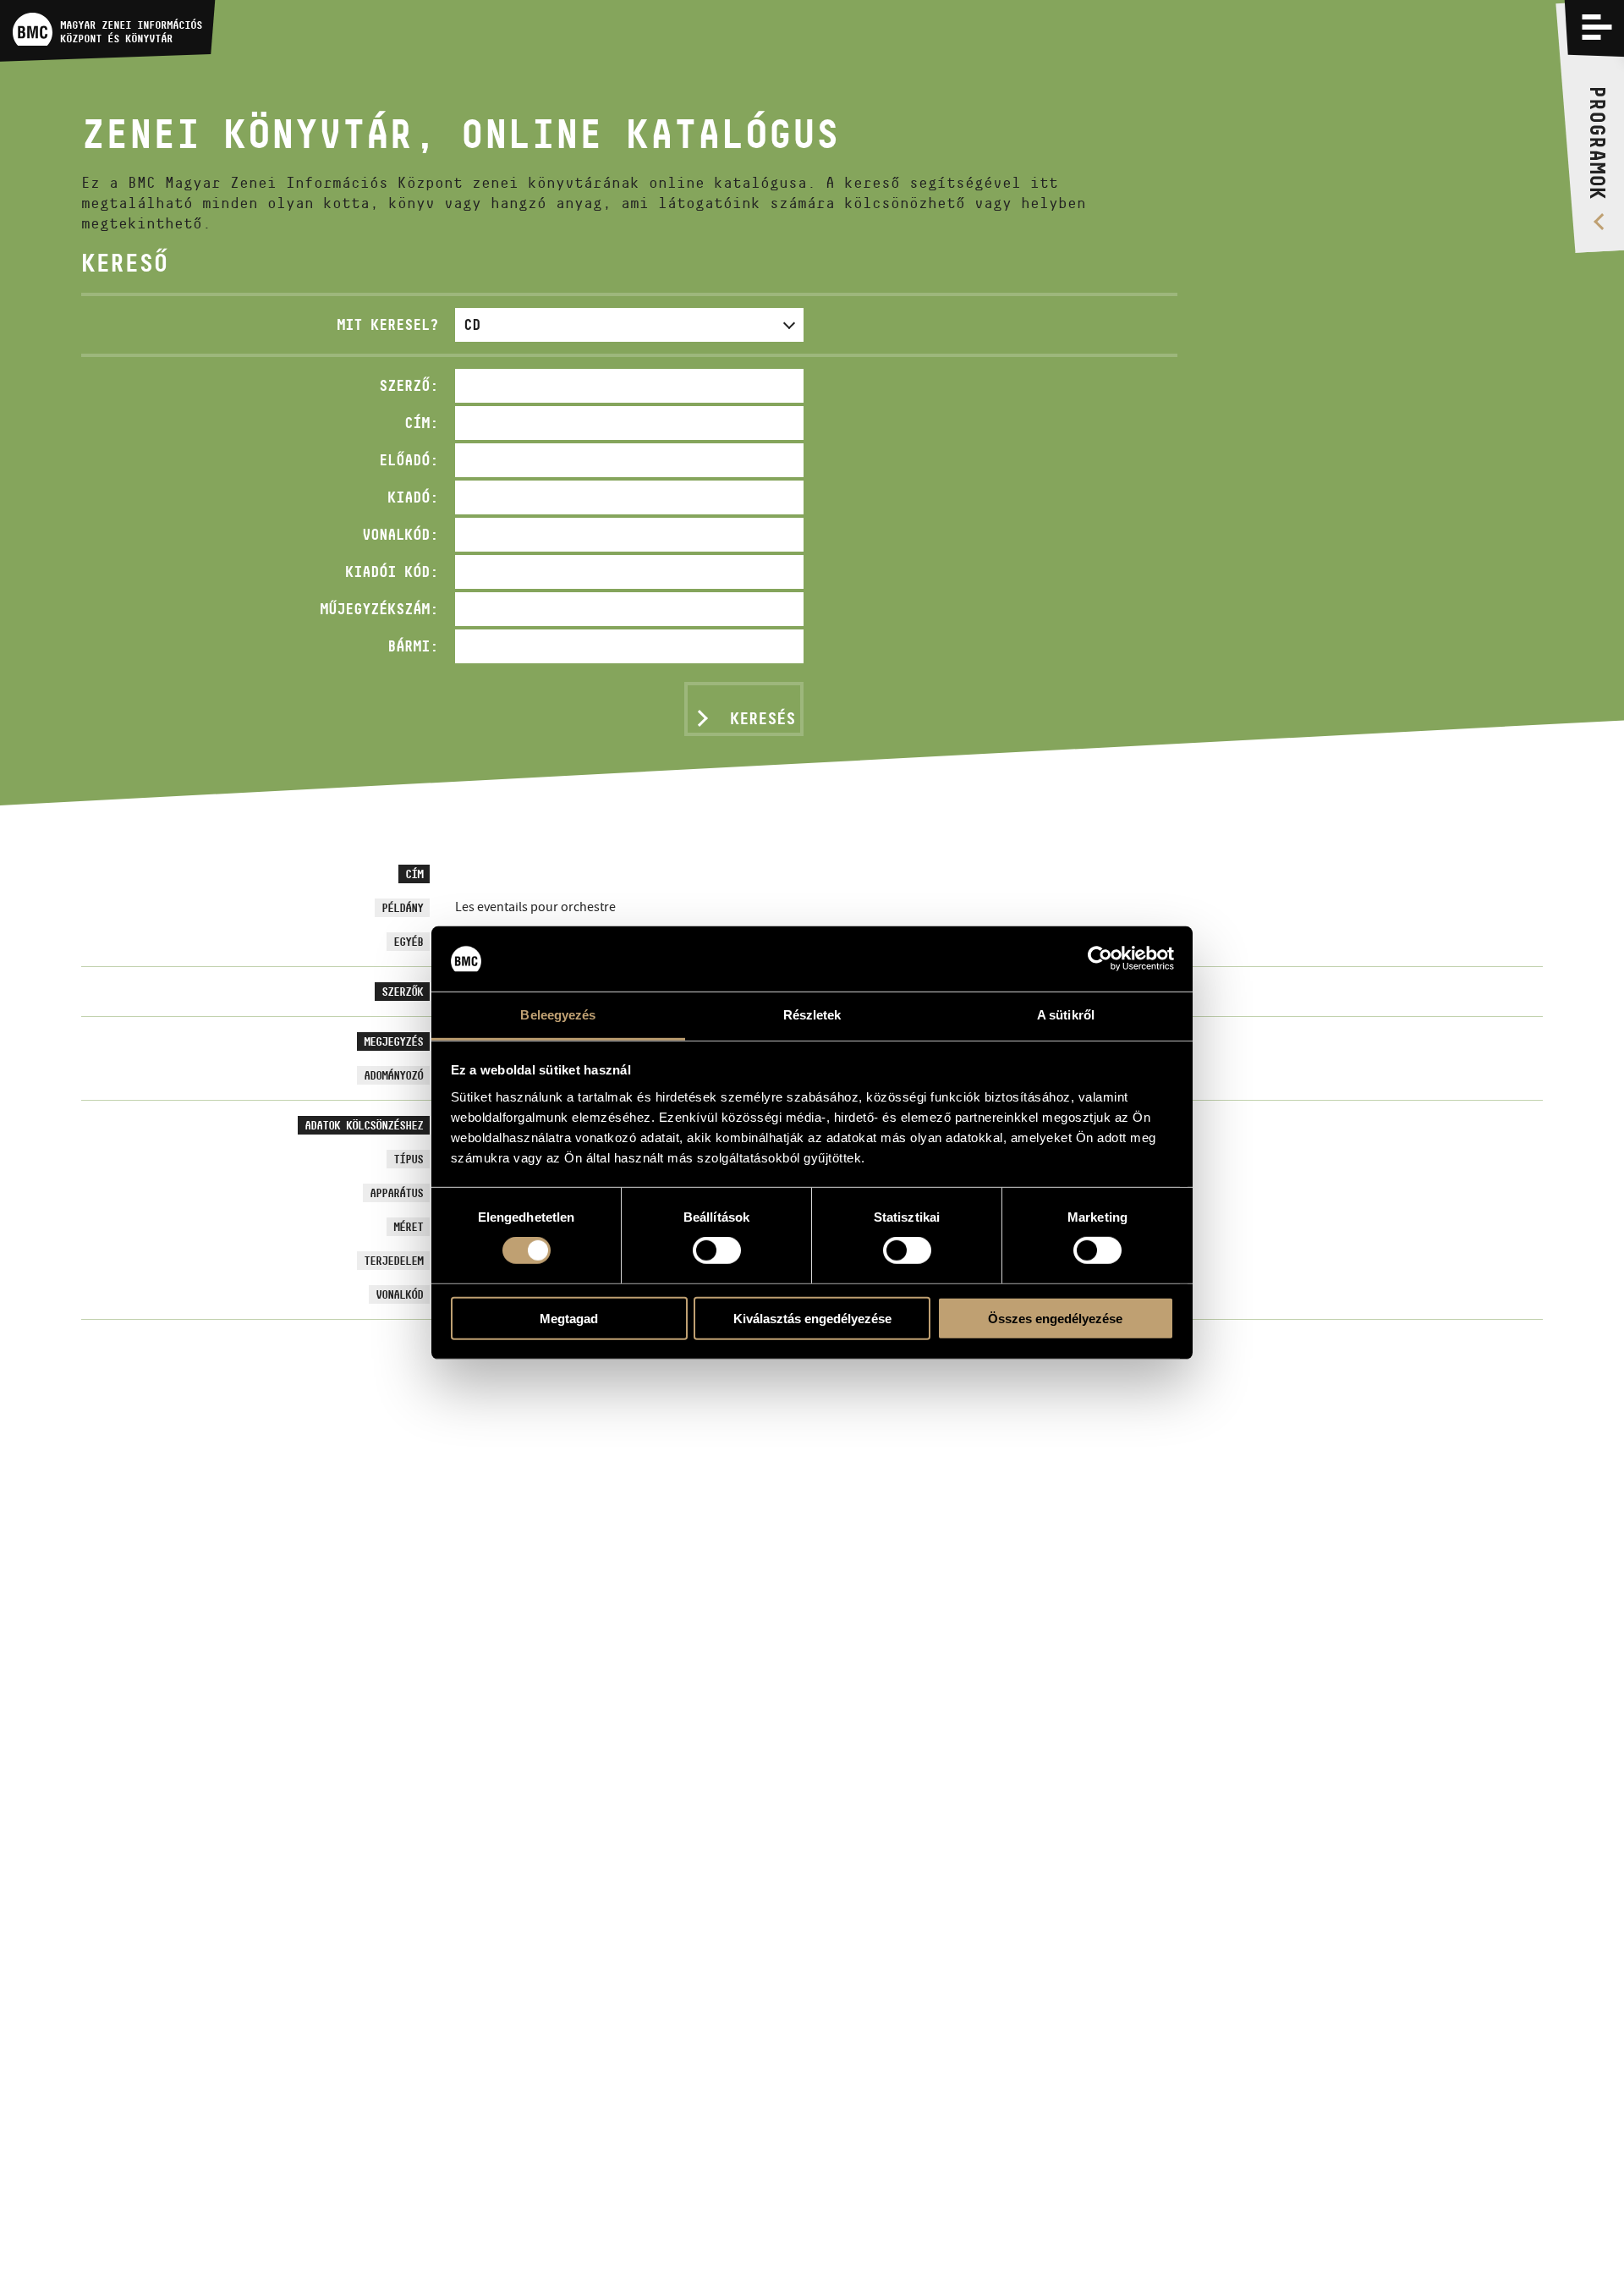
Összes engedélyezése (1055, 1318)
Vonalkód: (400, 534)
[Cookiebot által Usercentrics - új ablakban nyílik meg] (1100, 959)
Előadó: (409, 460)
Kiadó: (413, 497)
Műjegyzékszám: (379, 609)
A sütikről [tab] (1066, 1015)
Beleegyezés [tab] (558, 1015)
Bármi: (413, 646)
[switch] (717, 1250)
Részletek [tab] (812, 1015)
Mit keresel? (387, 324)
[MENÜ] (1597, 27)
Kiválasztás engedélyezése (812, 1318)
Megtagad (569, 1318)
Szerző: (409, 385)
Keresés (763, 718)
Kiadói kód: (392, 571)
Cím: (421, 423)
